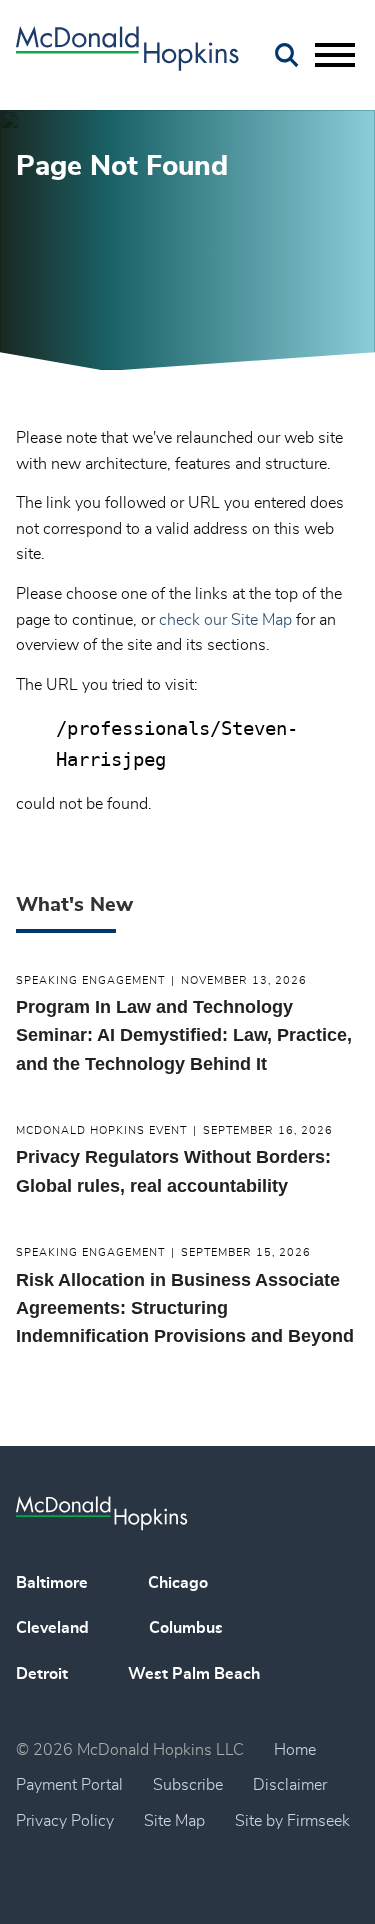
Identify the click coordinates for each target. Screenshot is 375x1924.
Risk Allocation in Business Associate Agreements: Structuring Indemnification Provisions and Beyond (185, 1308)
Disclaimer (290, 1785)
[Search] (287, 55)
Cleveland (52, 1628)
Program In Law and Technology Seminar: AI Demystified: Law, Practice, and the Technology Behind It (184, 1035)
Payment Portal (69, 1785)
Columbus (186, 1628)
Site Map (174, 1821)
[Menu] (335, 56)
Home (295, 1750)
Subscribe (188, 1785)
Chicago (178, 1583)
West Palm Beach (194, 1674)
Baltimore (52, 1583)
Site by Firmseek (292, 1821)
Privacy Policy (65, 1821)
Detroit (42, 1674)
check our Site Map (225, 620)
